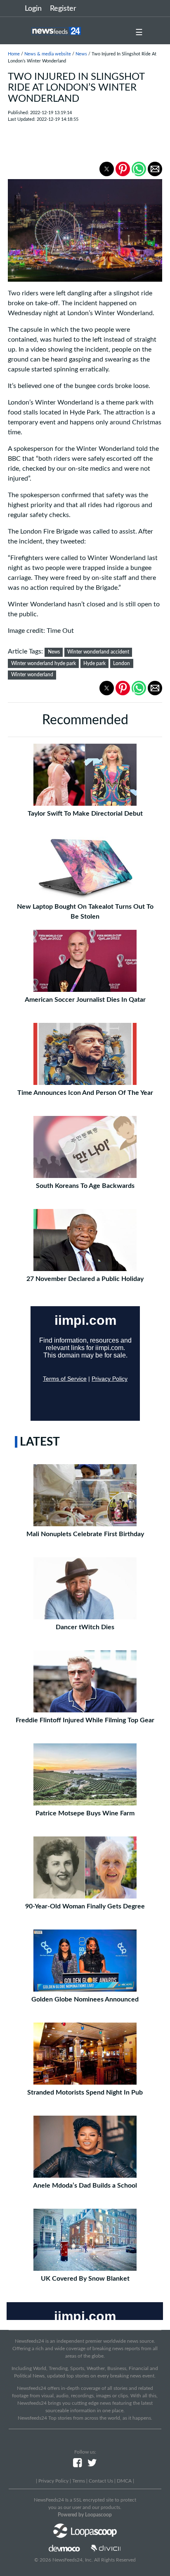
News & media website (48, 54)
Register (63, 9)
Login (33, 9)
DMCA (124, 2481)
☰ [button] (139, 33)
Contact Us (101, 2481)
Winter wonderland (32, 675)
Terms (79, 2481)
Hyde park (94, 663)
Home (14, 54)
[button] (107, 169)
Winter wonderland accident (98, 652)
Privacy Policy (53, 2481)
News (81, 54)
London (122, 663)
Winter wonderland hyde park (44, 663)
